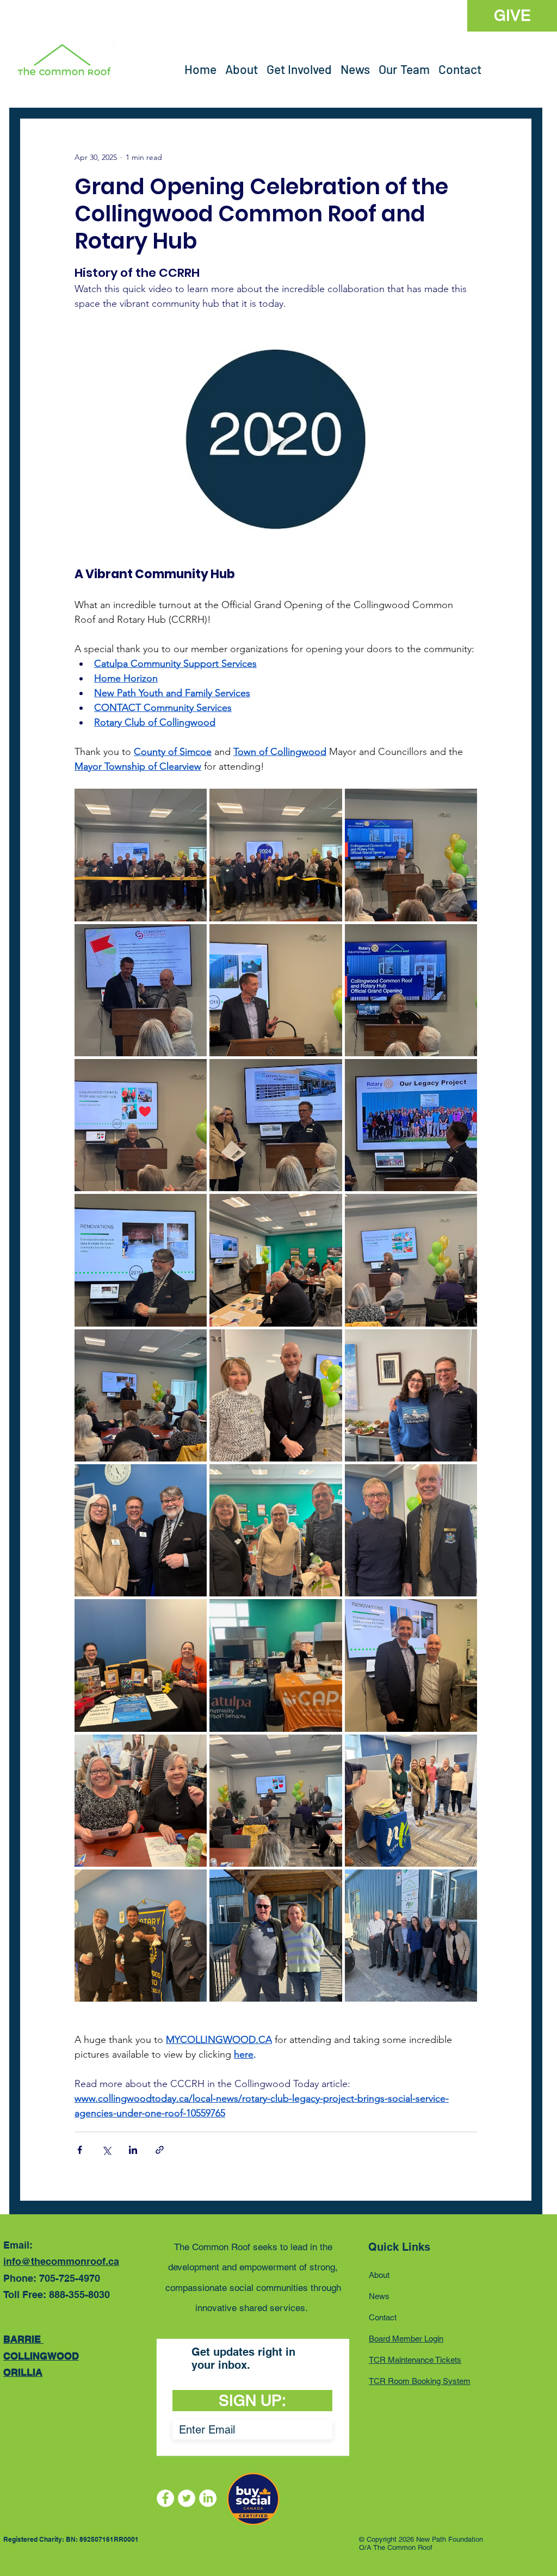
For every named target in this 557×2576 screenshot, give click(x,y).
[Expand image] (141, 855)
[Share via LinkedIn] (133, 2150)
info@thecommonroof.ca (61, 2261)
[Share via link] (160, 2150)
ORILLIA (23, 2372)
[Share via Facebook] (80, 2150)
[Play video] (276, 439)
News (379, 2296)
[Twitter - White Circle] (187, 2498)
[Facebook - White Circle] (165, 2498)
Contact (383, 2317)
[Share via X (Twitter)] (106, 2150)
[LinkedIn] (208, 2498)
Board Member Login (406, 2339)
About (379, 2275)
